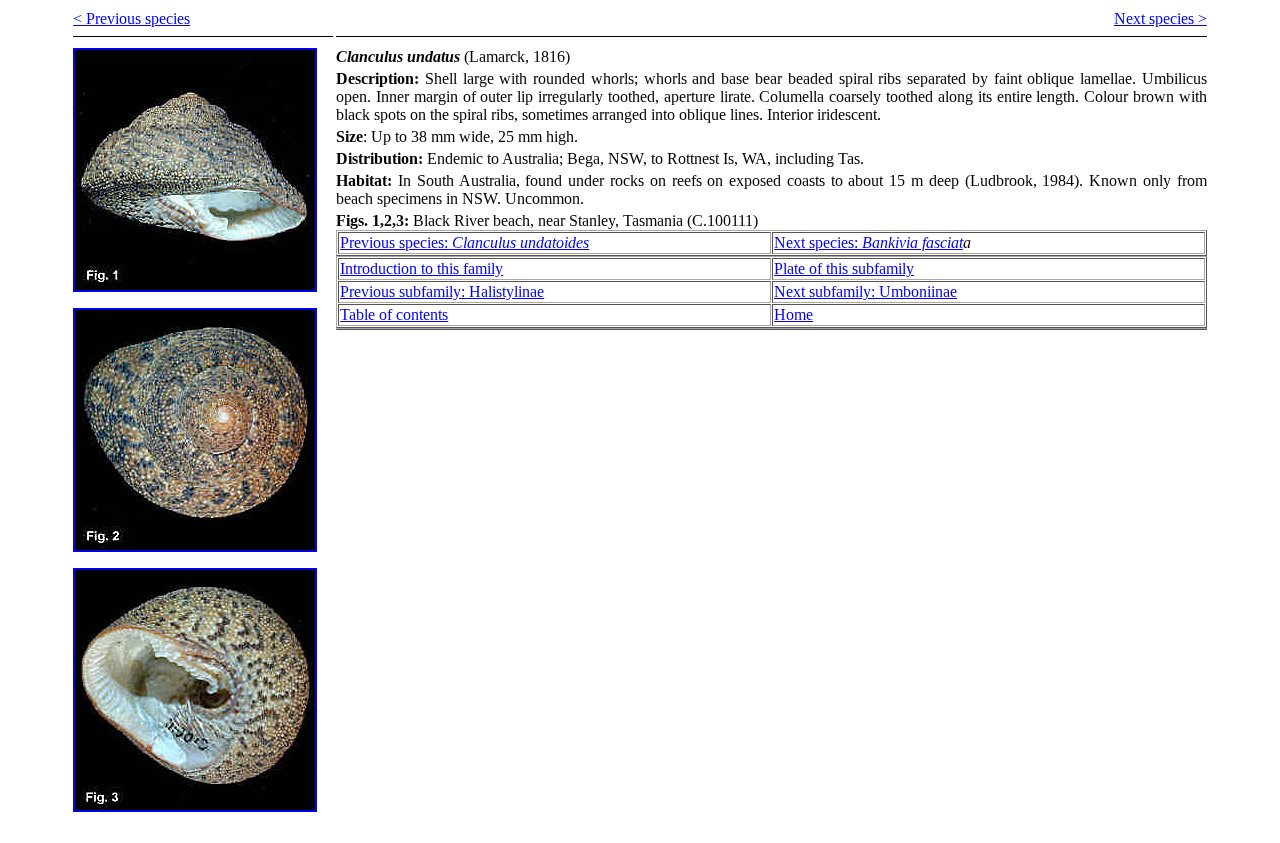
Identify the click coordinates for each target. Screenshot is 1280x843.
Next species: (868, 242)
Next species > (1160, 18)
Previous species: (464, 242)
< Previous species (131, 18)
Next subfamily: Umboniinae (865, 291)
